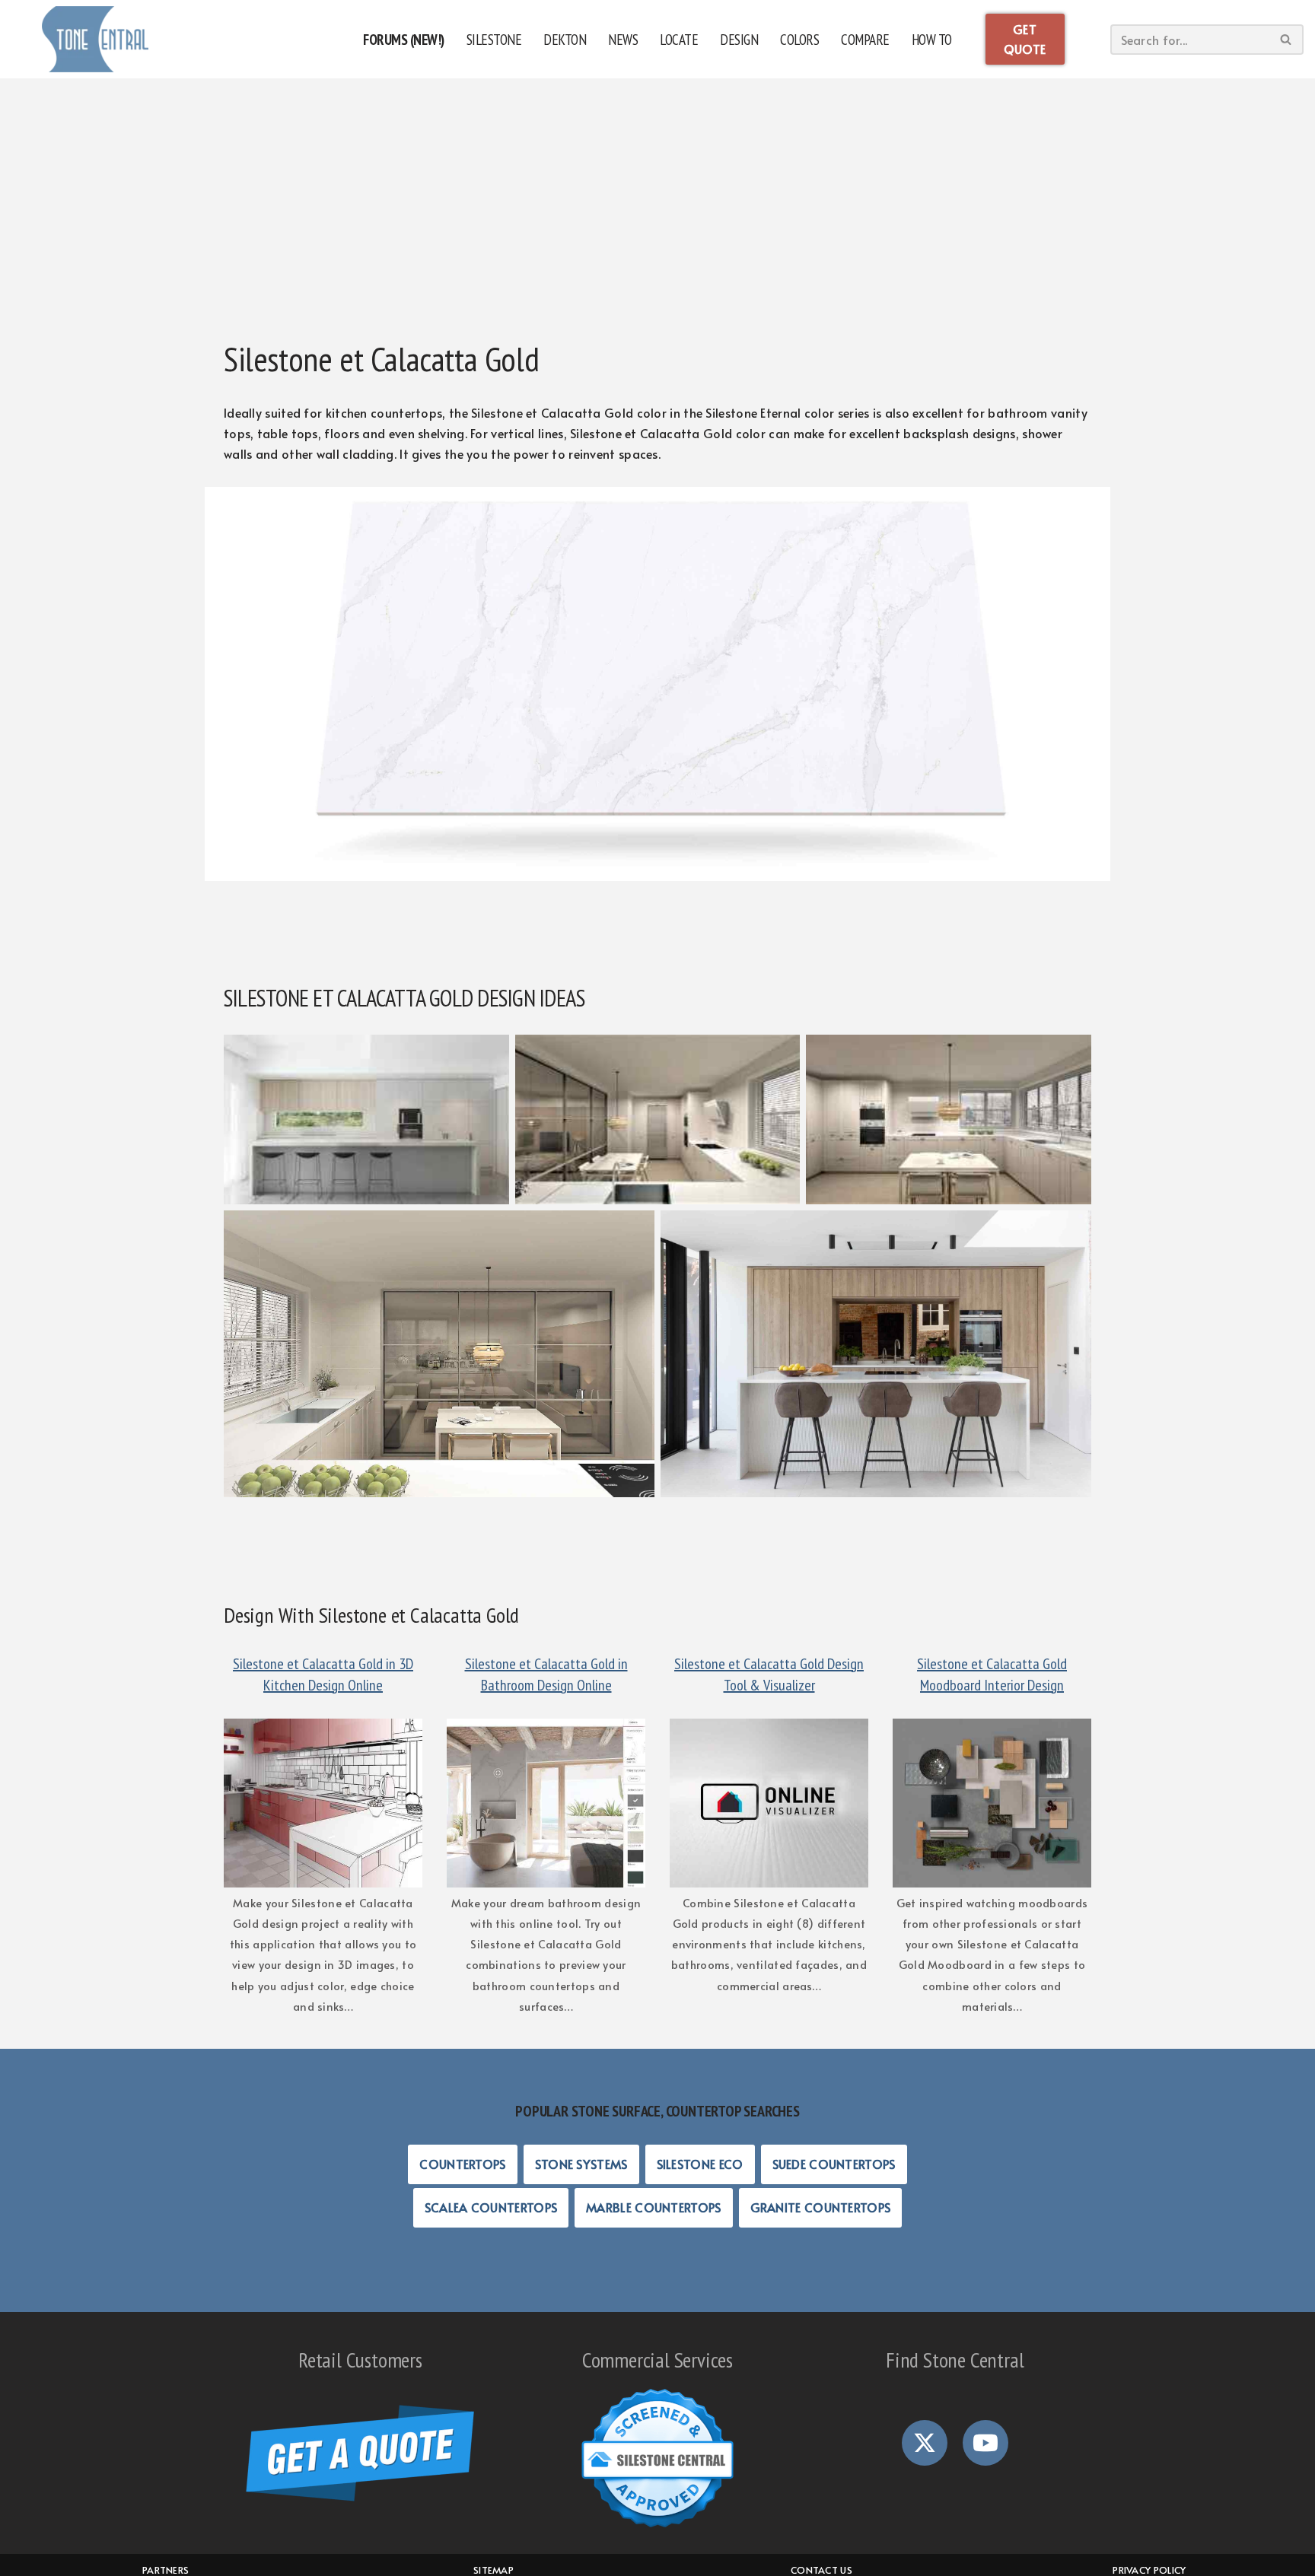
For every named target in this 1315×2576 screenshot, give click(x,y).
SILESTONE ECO (700, 2164)
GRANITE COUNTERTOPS (821, 2207)
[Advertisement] (657, 209)
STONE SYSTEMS (581, 2164)
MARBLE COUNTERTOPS (653, 2207)
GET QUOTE (1025, 39)
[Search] (1286, 40)
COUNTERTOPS (462, 2164)
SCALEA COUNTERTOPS (491, 2207)
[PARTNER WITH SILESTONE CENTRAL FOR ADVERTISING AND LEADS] (657, 2458)
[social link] (925, 2443)
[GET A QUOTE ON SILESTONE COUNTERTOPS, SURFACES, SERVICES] (360, 2453)
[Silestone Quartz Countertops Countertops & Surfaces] (95, 39)
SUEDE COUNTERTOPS (834, 2164)
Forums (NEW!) (404, 39)
